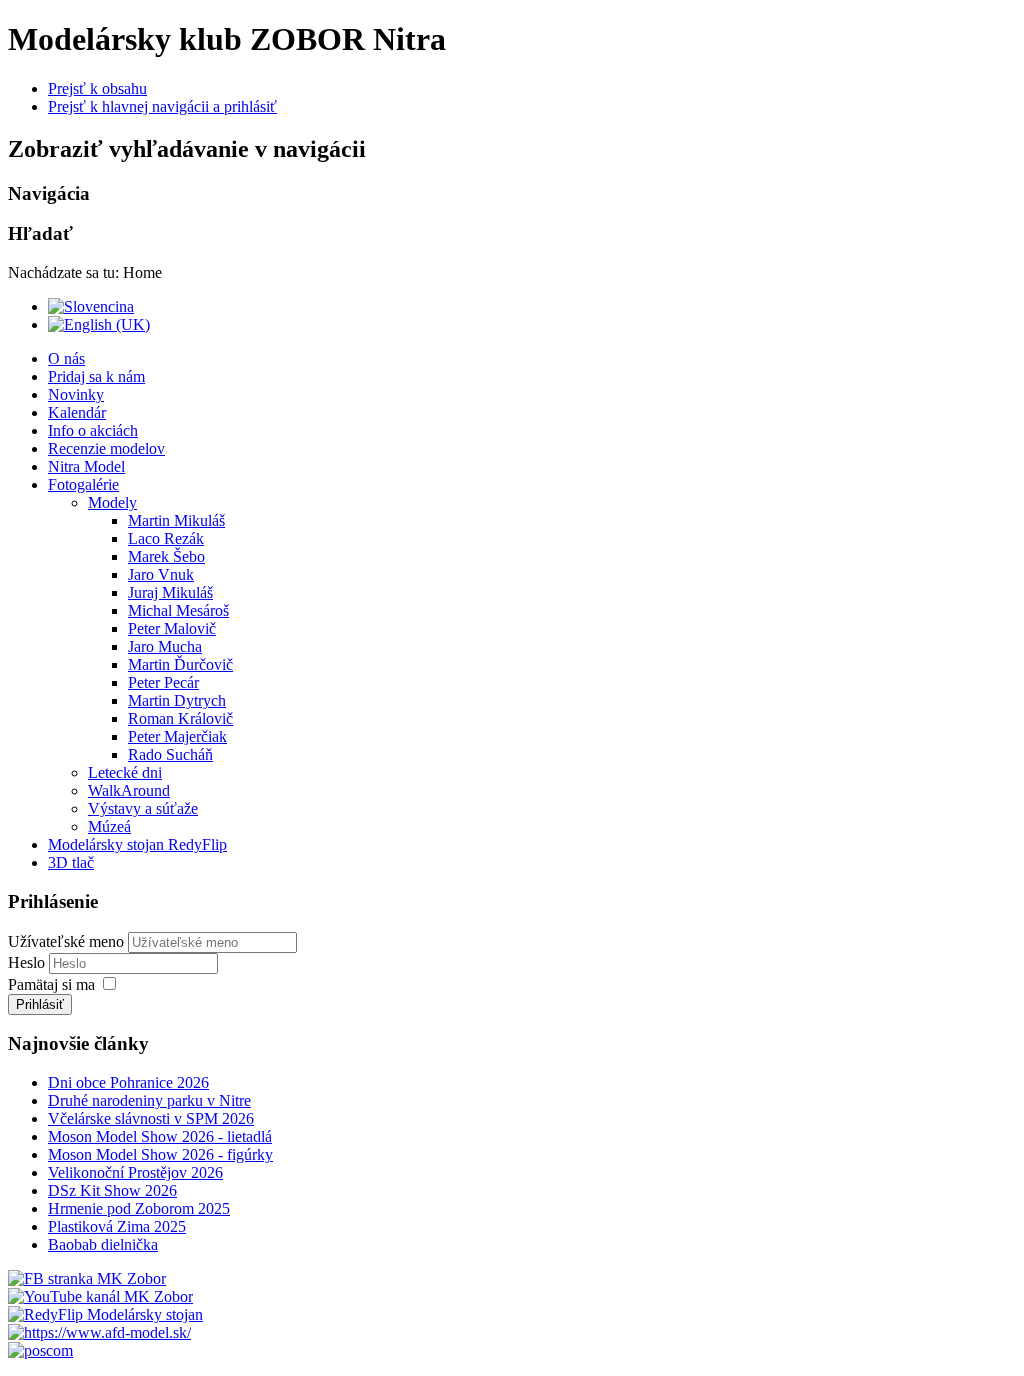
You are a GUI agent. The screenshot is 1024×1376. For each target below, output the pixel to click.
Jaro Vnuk (161, 574)
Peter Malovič (172, 628)
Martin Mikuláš (176, 520)
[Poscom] (40, 1350)
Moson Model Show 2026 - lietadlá (160, 1136)
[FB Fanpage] (87, 1278)
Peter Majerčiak (177, 736)
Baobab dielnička (103, 1244)
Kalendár (77, 412)
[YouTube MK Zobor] (100, 1296)
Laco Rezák (166, 538)
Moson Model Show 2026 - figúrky (160, 1154)
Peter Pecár (163, 682)
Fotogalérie (83, 484)
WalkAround (129, 790)
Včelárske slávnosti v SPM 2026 (151, 1118)
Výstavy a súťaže (143, 808)
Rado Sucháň (170, 754)
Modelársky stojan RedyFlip (137, 844)
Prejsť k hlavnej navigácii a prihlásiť (162, 106)
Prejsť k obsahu (97, 88)
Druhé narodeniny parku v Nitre (149, 1100)
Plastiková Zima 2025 (117, 1226)
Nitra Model (86, 466)
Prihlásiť (40, 1004)
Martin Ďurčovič (180, 664)
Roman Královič (180, 718)
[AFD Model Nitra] (99, 1332)
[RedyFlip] (105, 1314)
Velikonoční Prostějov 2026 (135, 1172)
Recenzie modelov (106, 448)
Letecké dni (125, 772)
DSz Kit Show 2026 (112, 1190)
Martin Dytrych (177, 700)
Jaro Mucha (165, 646)
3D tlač (71, 862)
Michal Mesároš (178, 610)
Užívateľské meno (66, 941)
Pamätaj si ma (51, 984)
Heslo (28, 962)
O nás (66, 358)
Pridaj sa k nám (96, 376)
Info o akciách (93, 430)
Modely (112, 502)
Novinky (76, 394)
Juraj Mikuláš (170, 592)
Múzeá (109, 826)
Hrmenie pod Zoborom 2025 (139, 1208)
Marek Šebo (166, 556)
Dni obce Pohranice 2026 (128, 1082)
